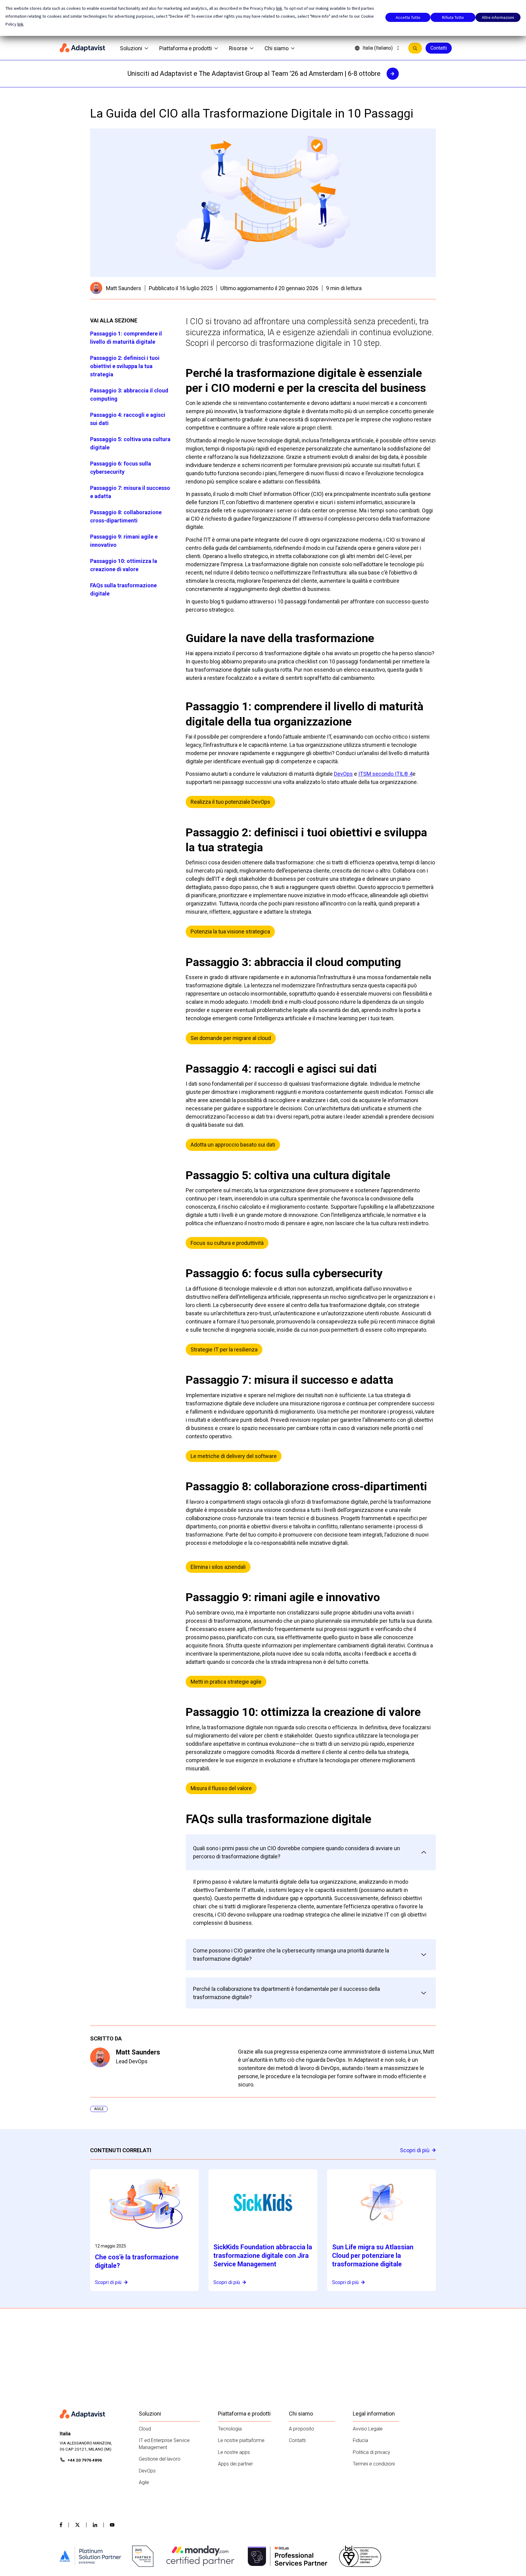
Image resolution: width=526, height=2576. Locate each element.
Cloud (145, 2429)
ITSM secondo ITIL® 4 (385, 774)
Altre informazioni (498, 17)
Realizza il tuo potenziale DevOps (230, 802)
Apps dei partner (235, 2464)
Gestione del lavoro (160, 2459)
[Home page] (82, 48)
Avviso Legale (368, 2429)
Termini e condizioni (374, 2464)
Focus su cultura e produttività (227, 1243)
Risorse (238, 48)
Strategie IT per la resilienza (224, 1350)
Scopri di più (415, 2150)
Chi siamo (277, 48)
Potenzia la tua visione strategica (230, 931)
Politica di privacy (372, 2452)
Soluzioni (131, 48)
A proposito (302, 2429)
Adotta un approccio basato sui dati (233, 1145)
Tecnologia (230, 2429)
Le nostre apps (234, 2452)
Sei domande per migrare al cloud (231, 1038)
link (279, 8)
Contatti (439, 48)
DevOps (343, 774)
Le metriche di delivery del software (234, 1456)
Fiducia (360, 2440)
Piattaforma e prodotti (186, 48)
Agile (144, 2482)
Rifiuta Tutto (453, 17)
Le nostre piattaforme (241, 2440)
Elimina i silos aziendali (218, 1567)
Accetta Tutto (408, 17)
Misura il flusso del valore (221, 1788)
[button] (311, 1852)
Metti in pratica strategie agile (226, 1682)
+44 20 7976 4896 (85, 2460)
